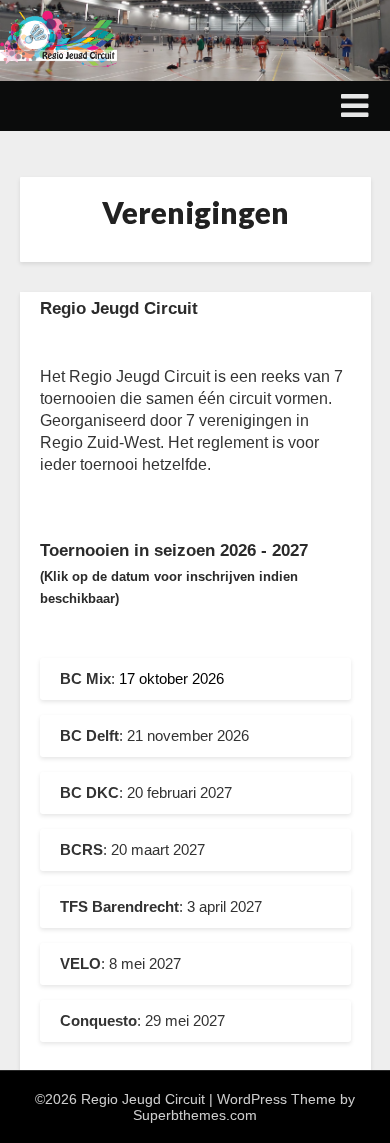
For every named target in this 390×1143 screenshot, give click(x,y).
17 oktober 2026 (171, 678)
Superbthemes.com (195, 1115)
